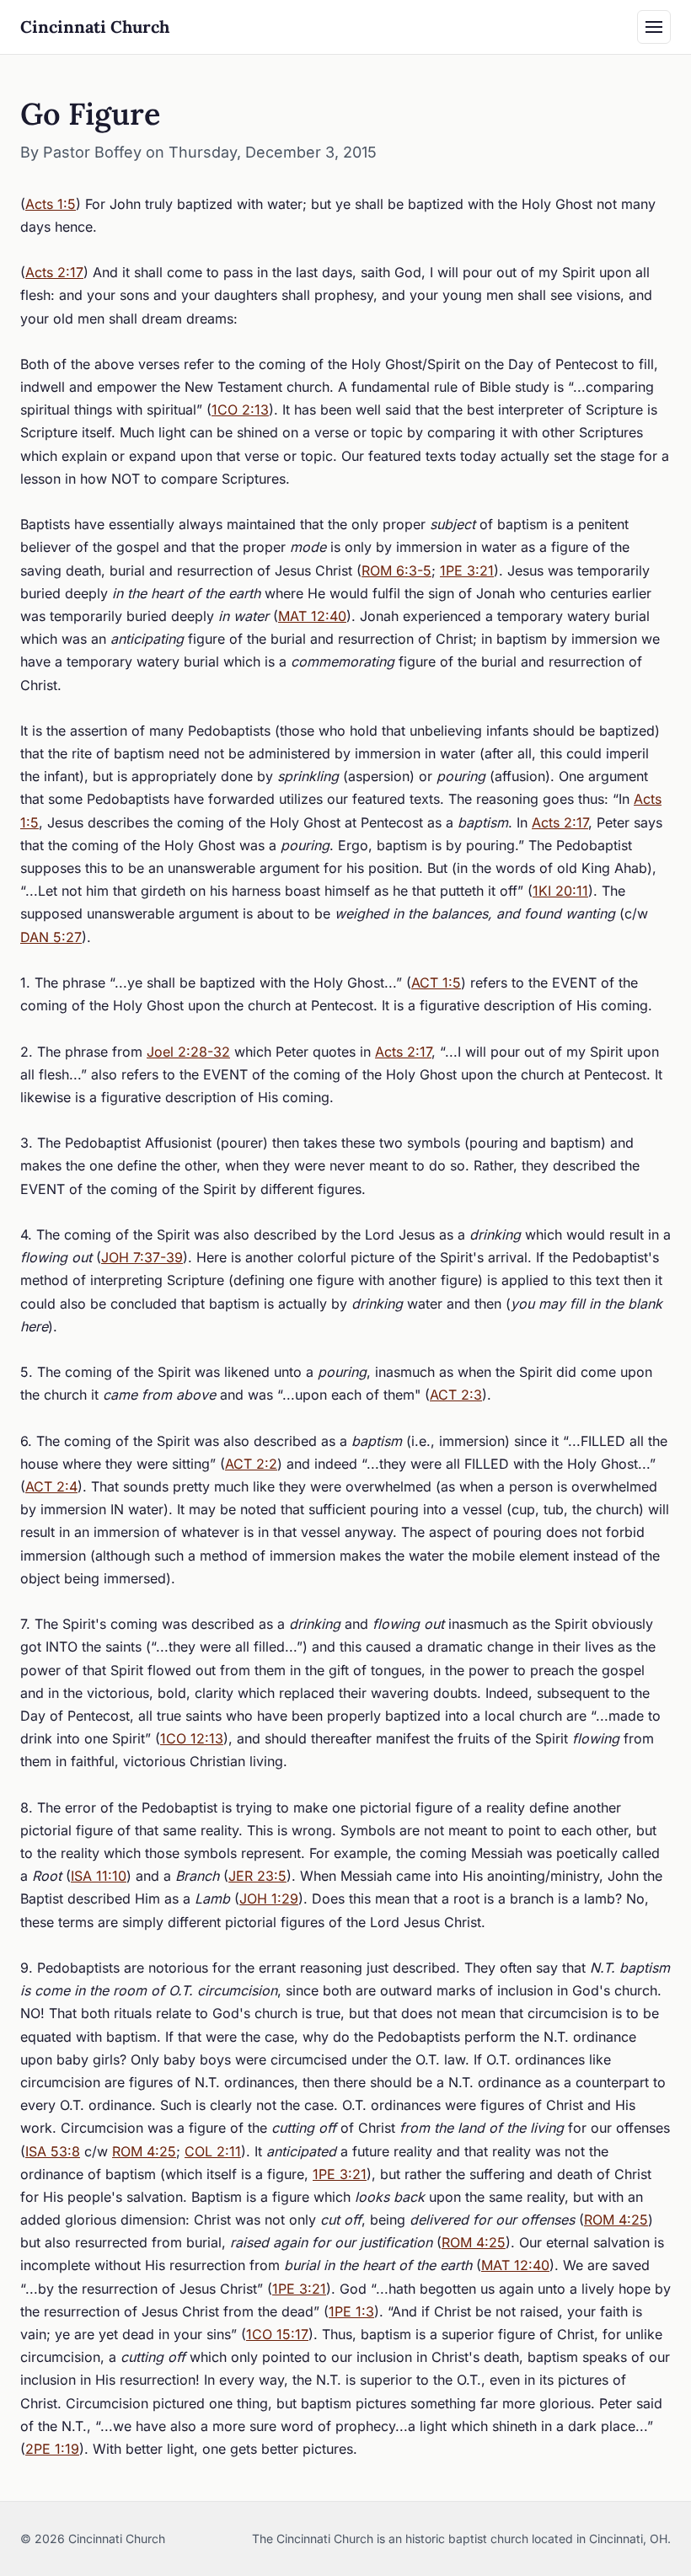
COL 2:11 (213, 2151)
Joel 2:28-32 (188, 1052)
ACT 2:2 (251, 1464)
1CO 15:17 (277, 2334)
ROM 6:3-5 (396, 570)
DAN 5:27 (51, 937)
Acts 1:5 (51, 204)
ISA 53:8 (53, 2151)
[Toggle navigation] (654, 27)
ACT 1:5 (436, 983)
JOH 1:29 (269, 1899)
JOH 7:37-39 (142, 1257)
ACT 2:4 (51, 1486)
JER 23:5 (257, 1876)
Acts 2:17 (54, 272)
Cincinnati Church (95, 27)
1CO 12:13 (192, 1738)
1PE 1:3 (351, 2311)
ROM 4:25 (144, 2151)
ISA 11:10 (99, 1876)
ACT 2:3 (456, 1395)
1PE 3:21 (467, 570)
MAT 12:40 (312, 616)
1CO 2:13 (240, 410)
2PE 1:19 (52, 2449)
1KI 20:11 (560, 891)
